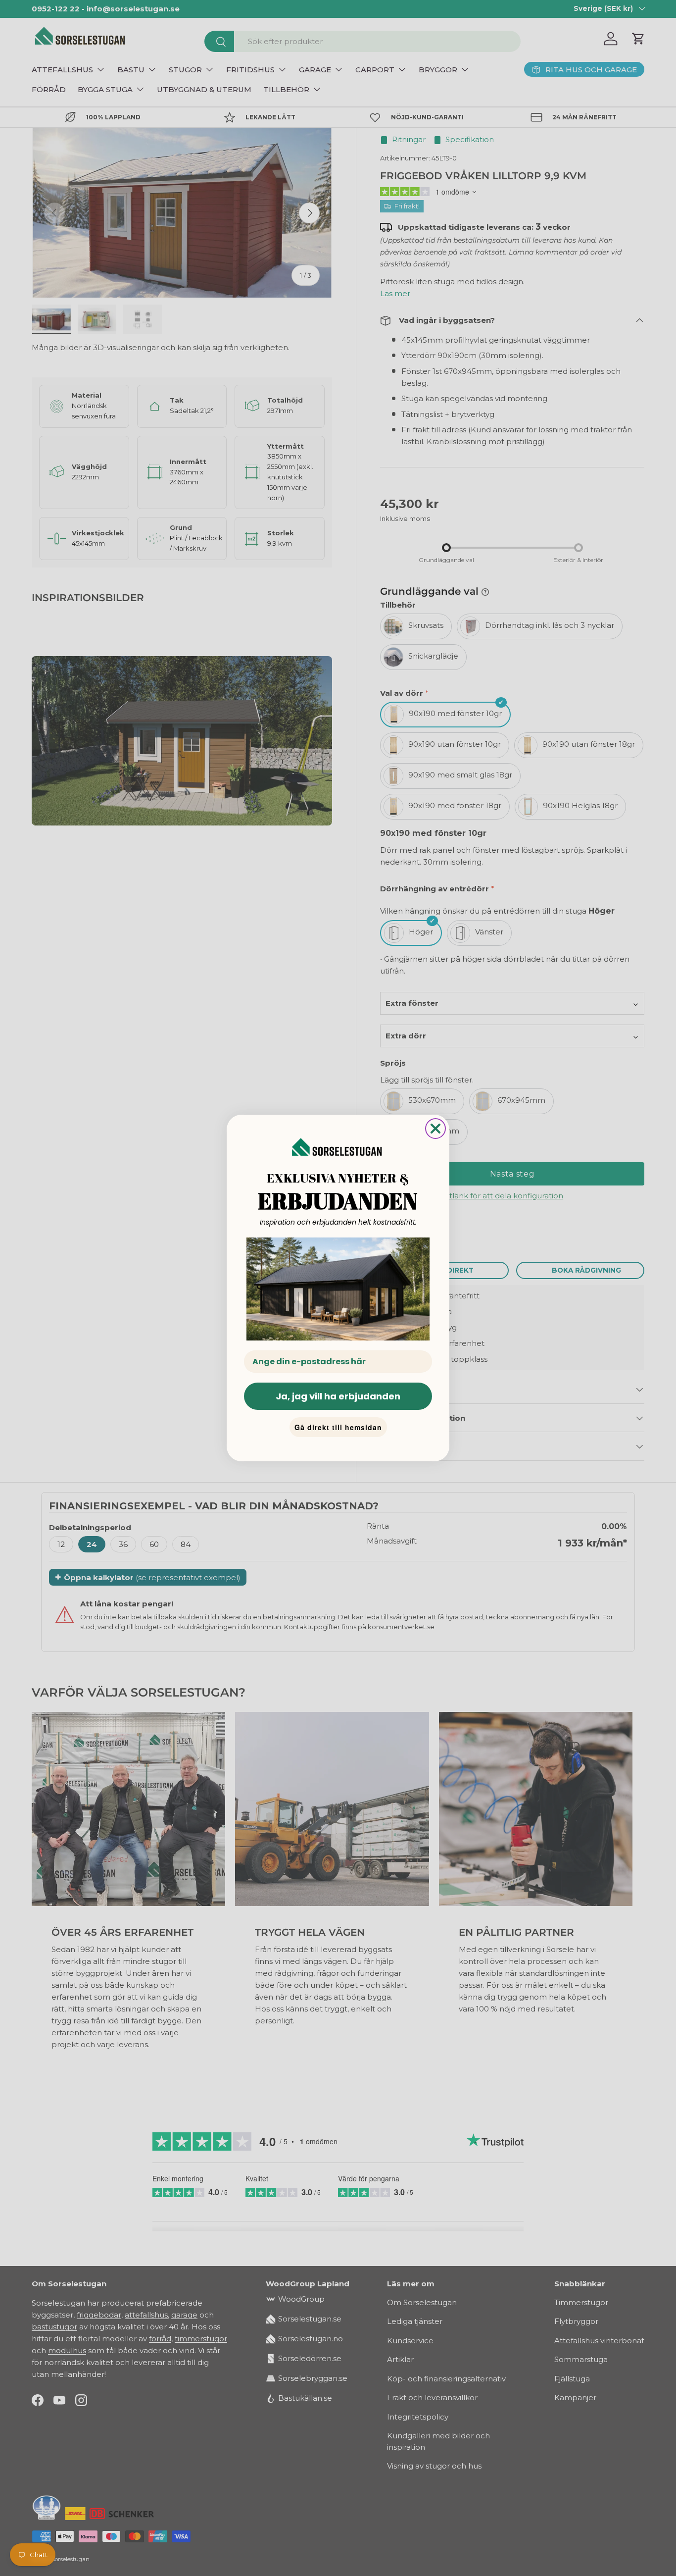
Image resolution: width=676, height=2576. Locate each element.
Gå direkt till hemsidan (338, 1427)
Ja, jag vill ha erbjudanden (338, 1396)
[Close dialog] (435, 1129)
